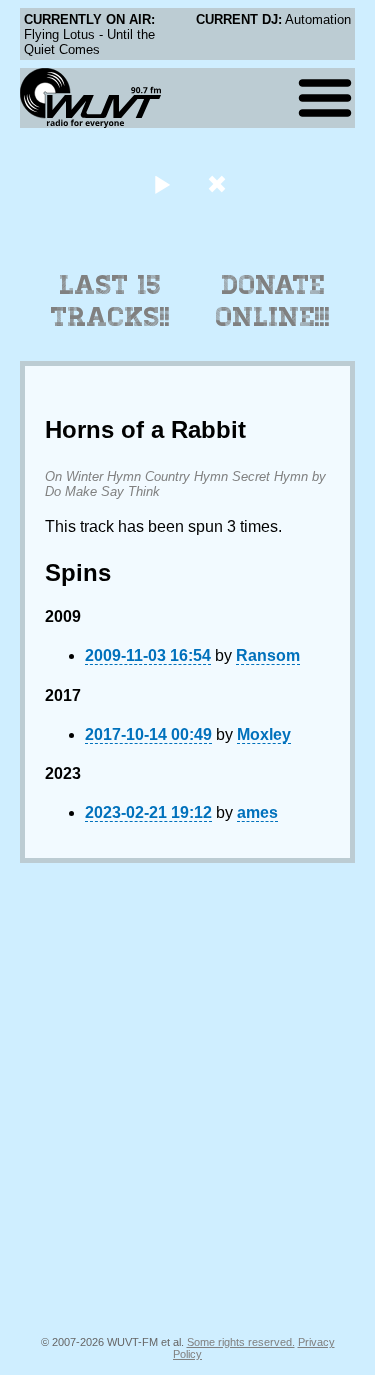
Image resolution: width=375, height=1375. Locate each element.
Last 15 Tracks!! (110, 301)
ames (257, 812)
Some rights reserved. (241, 1342)
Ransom (268, 655)
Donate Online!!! (273, 301)
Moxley (264, 734)
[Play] (162, 183)
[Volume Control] (219, 183)
